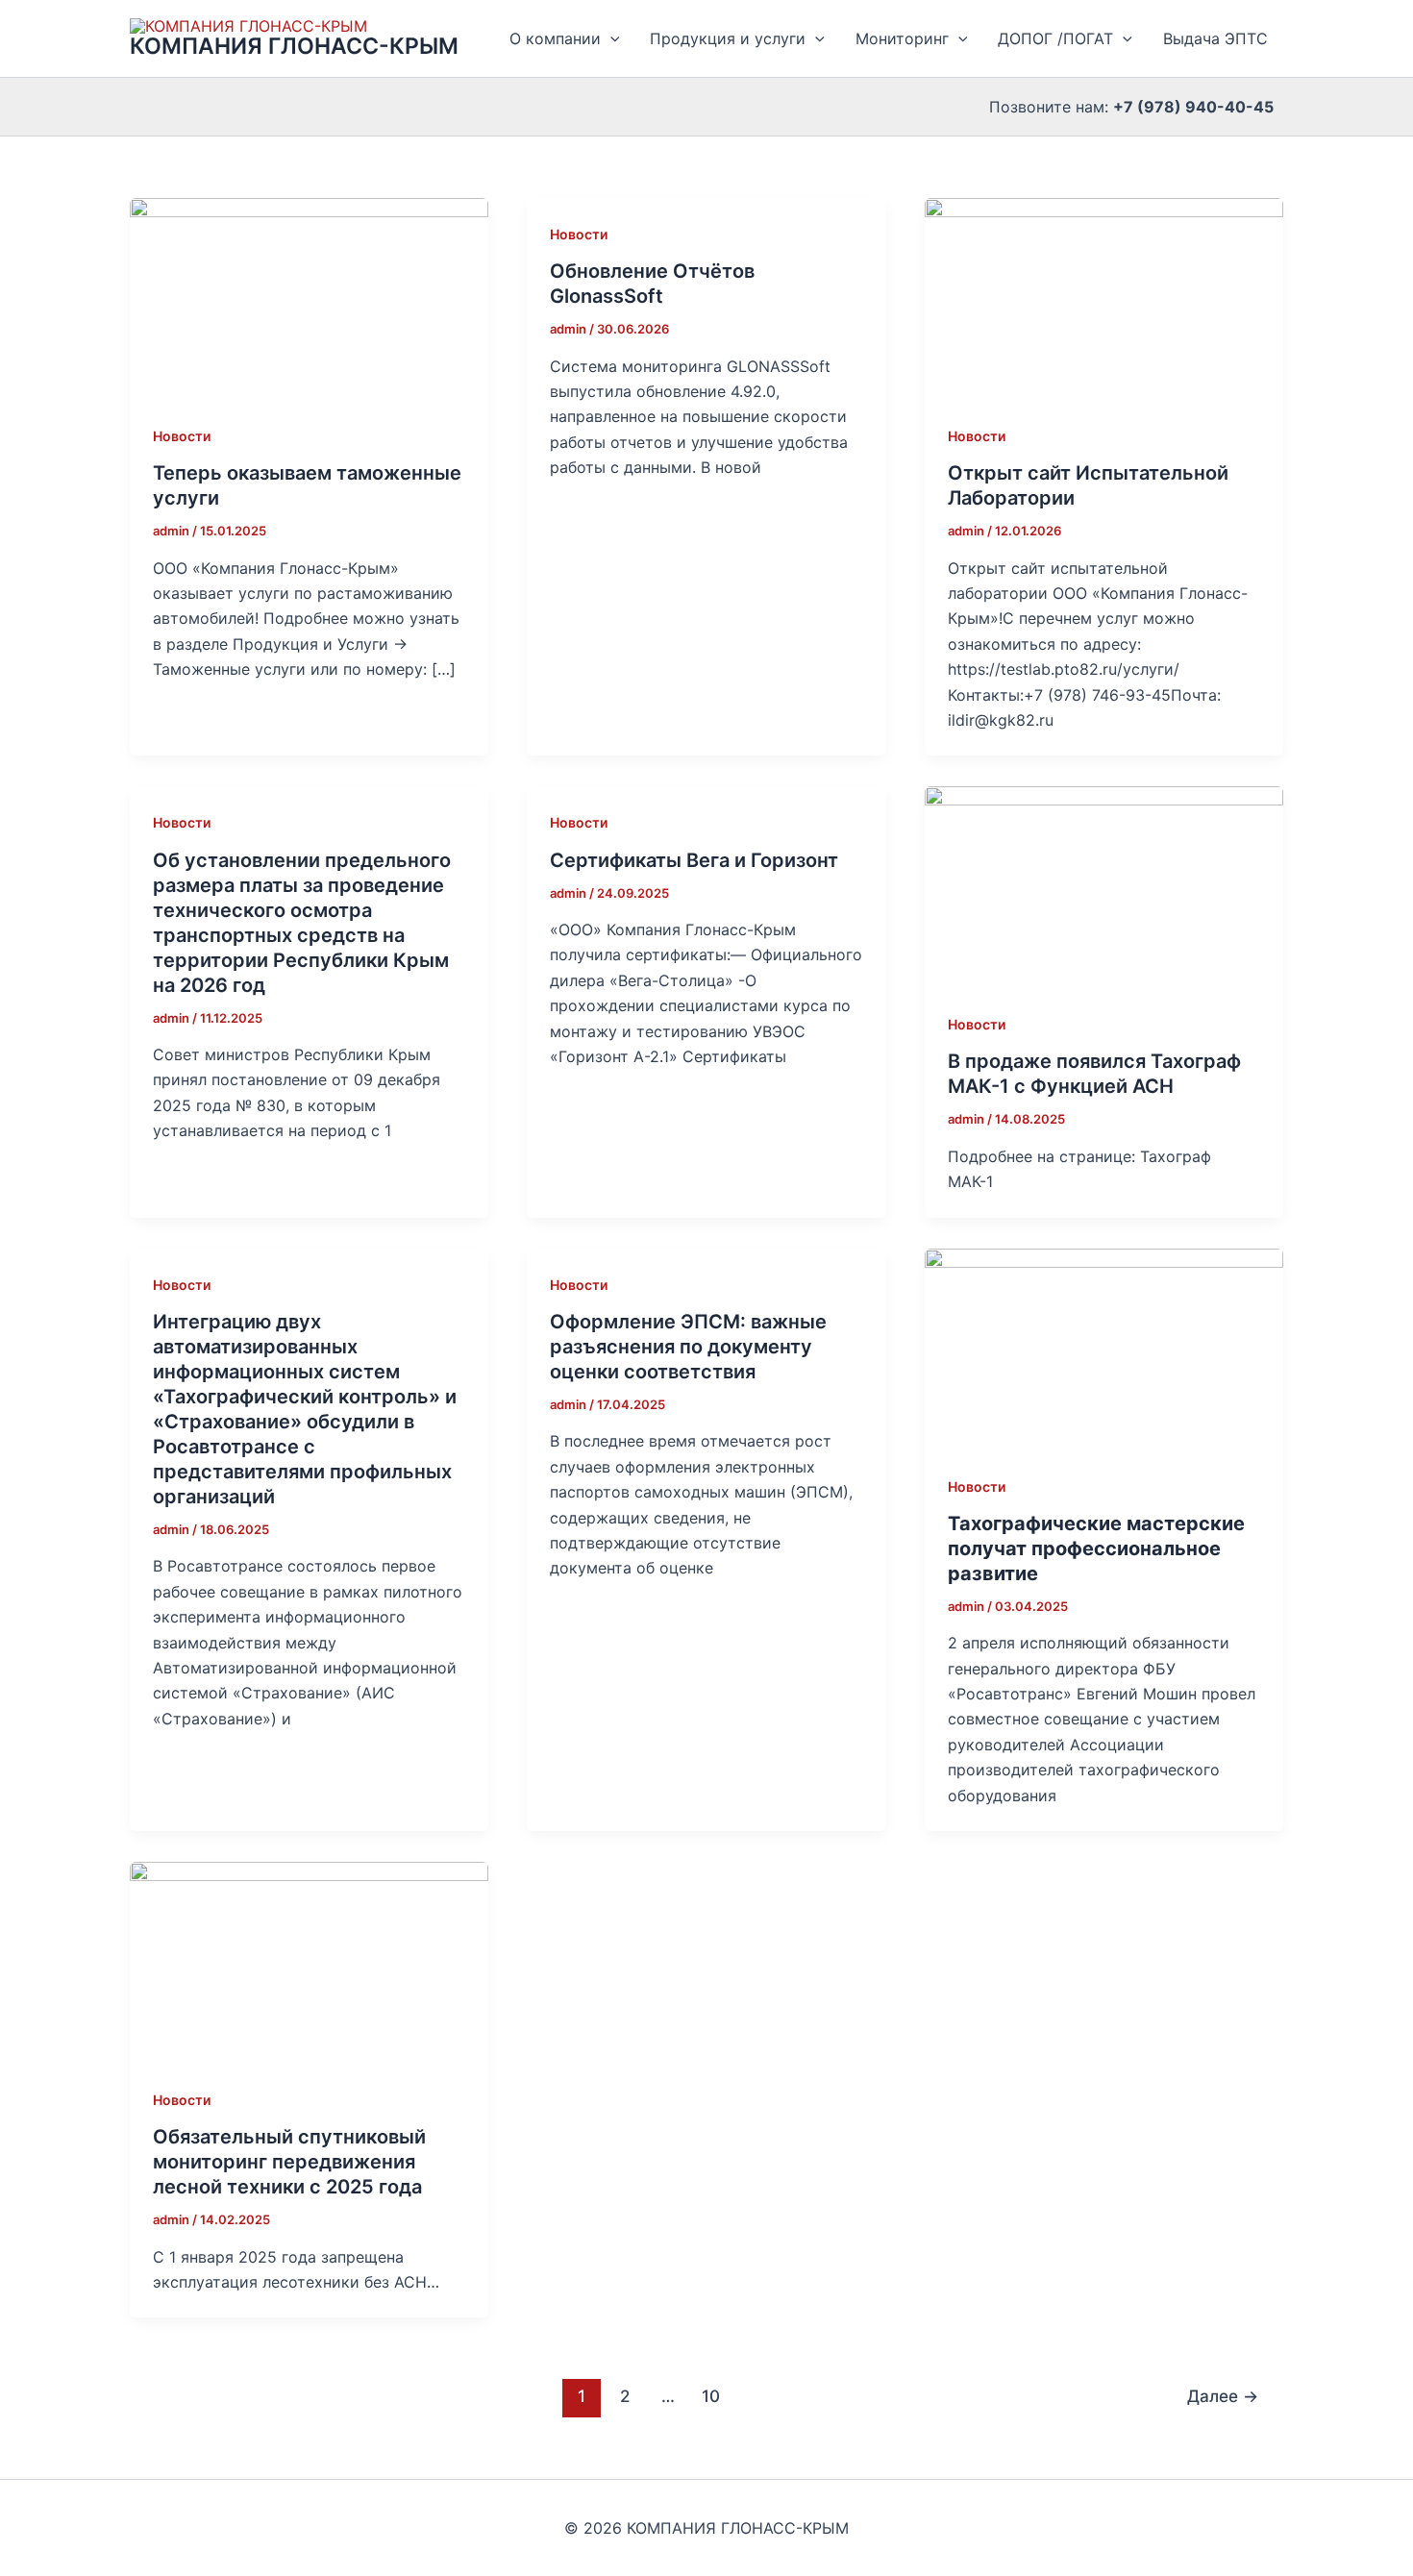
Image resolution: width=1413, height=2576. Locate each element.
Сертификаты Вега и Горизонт (694, 860)
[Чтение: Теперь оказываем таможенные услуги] (309, 297)
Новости (182, 436)
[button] (610, 38)
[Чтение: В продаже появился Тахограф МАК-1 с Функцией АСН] (1104, 886)
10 (711, 2396)
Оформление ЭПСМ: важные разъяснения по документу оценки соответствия (688, 1347)
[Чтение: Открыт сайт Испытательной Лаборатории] (1104, 297)
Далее (1223, 2396)
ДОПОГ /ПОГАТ (1055, 38)
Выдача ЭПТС (1215, 38)
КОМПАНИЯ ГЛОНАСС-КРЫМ (294, 46)
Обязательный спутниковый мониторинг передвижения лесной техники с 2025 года (289, 2162)
